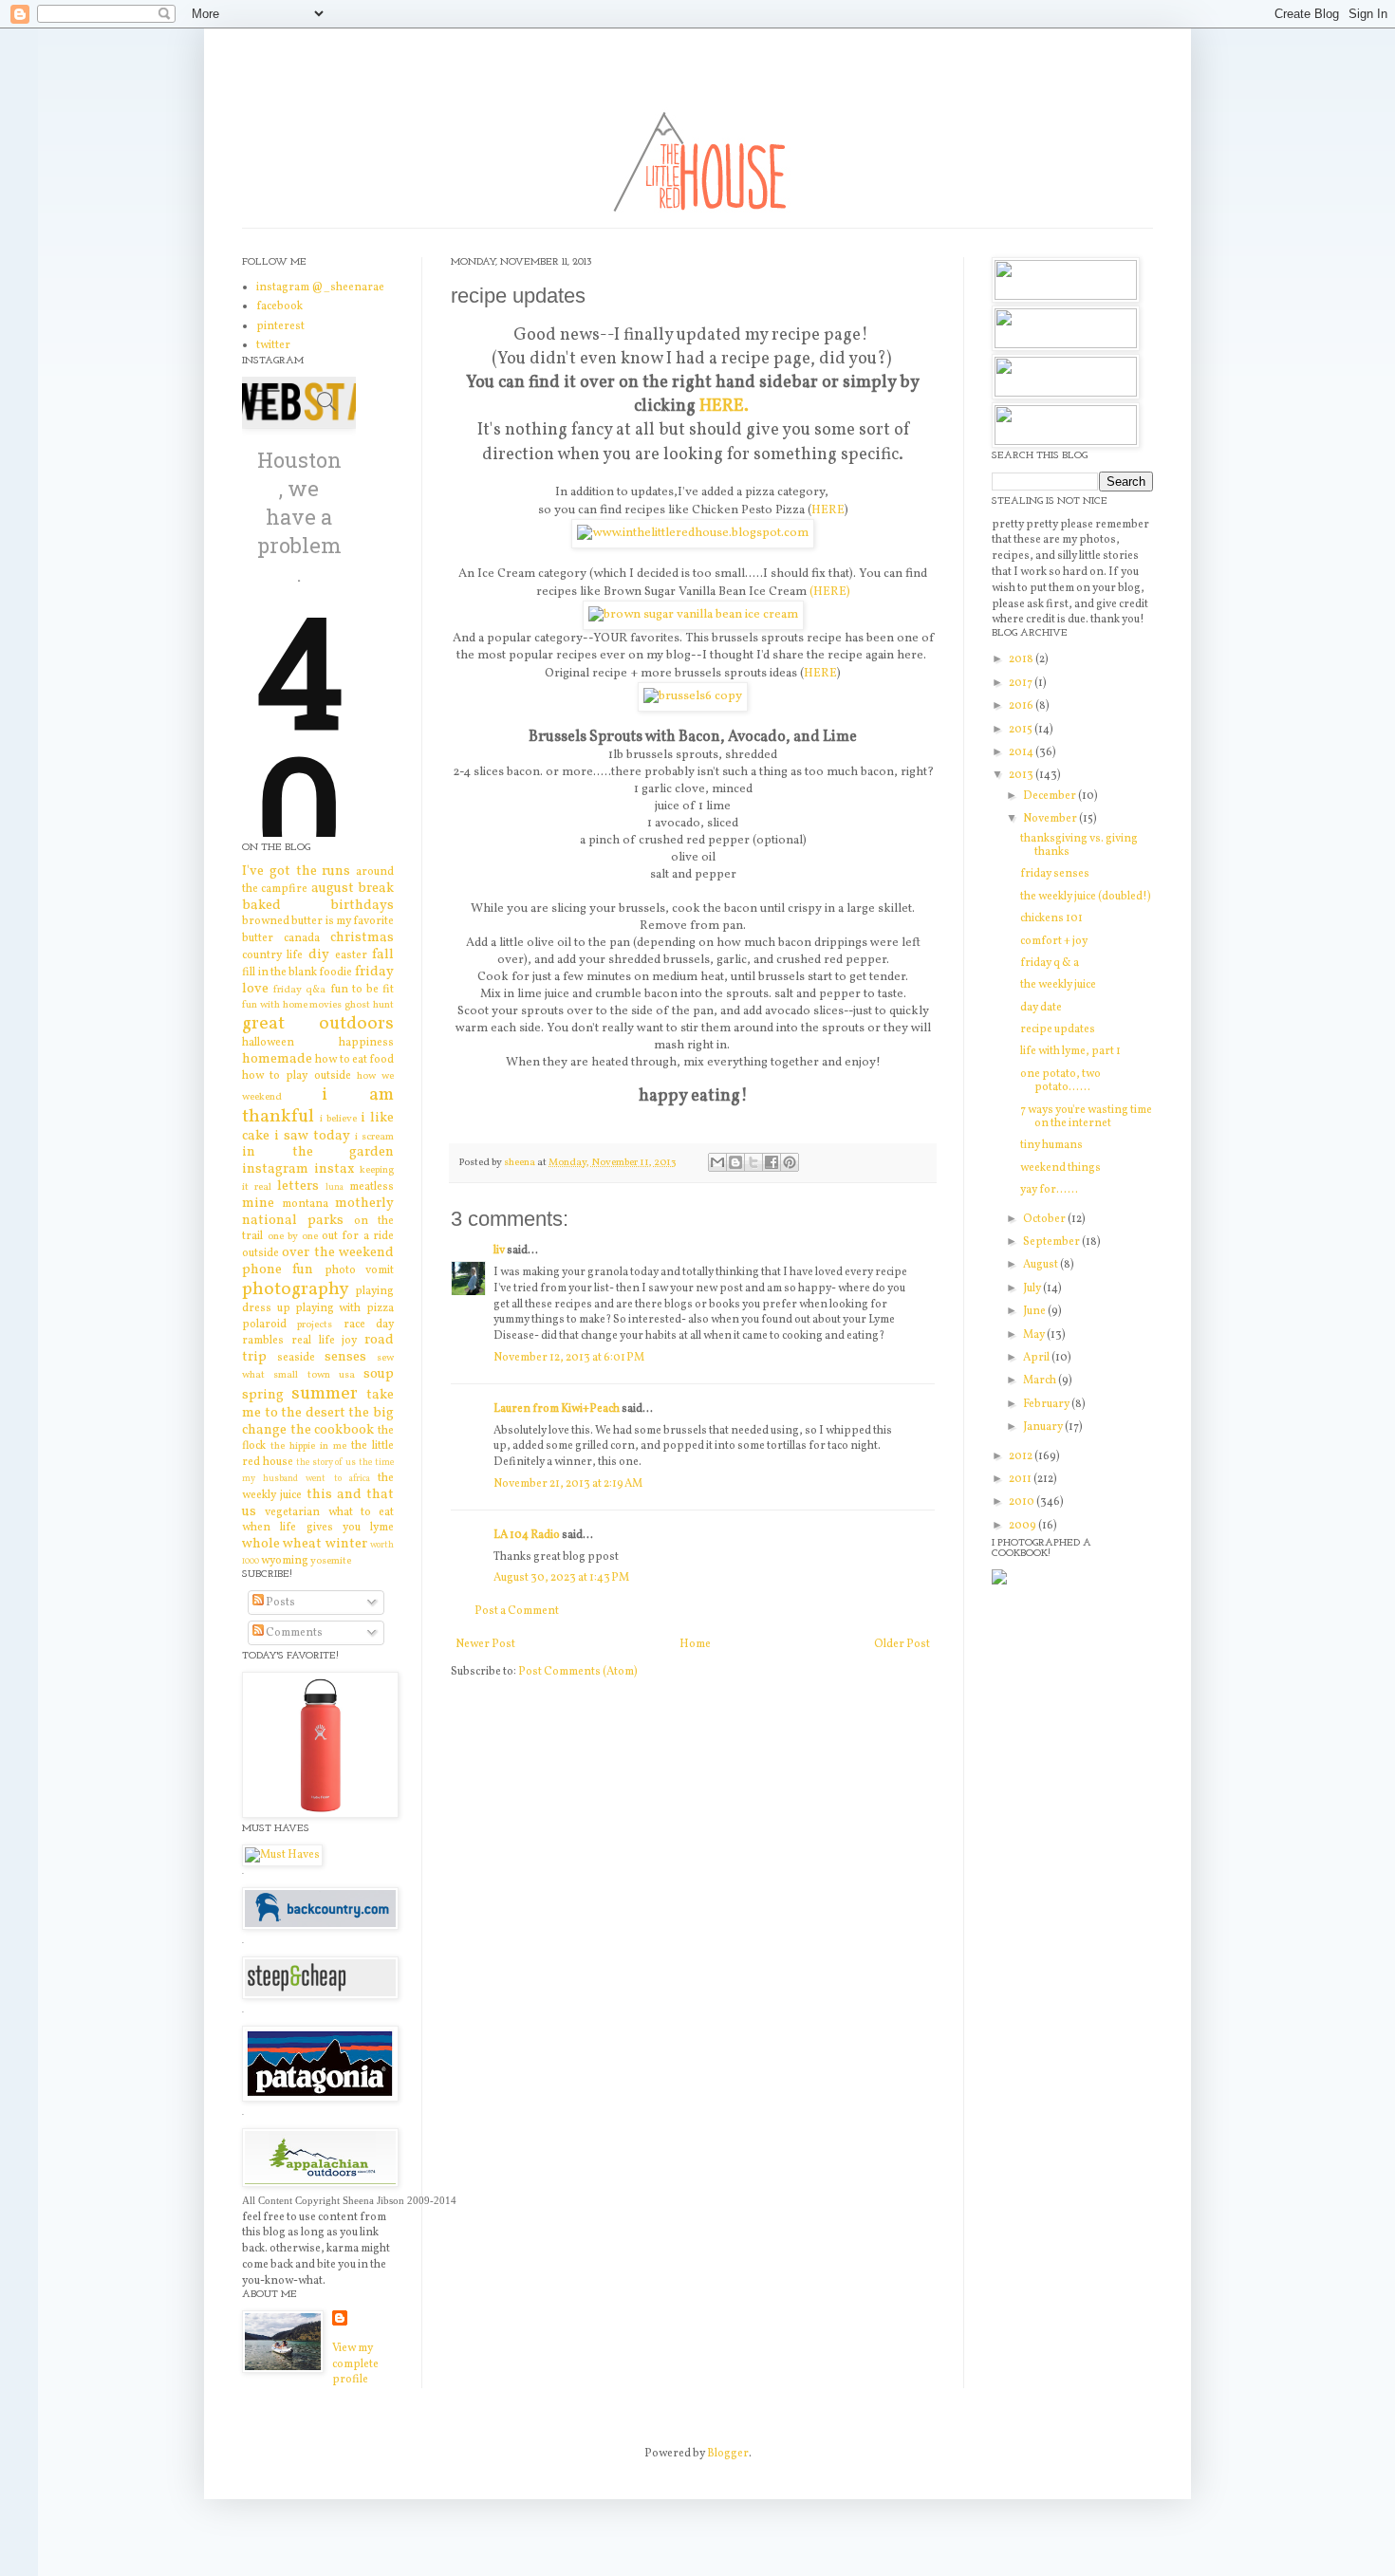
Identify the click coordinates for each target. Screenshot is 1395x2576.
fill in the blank (279, 973)
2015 (1022, 730)
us (249, 1511)
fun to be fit (362, 990)
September (1052, 1242)
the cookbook (332, 1430)
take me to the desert (317, 1404)
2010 (1023, 1502)
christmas (362, 937)
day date (1041, 1008)
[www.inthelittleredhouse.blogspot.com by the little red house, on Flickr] (693, 533)
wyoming (285, 1561)
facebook (279, 306)
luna (335, 1187)
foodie (335, 973)
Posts (279, 1603)
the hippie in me (308, 1446)
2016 (1022, 706)
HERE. (724, 407)
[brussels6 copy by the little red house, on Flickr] (693, 696)
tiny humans (1051, 1145)
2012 (1022, 1456)
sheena (521, 1163)
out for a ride (358, 1236)
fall (383, 954)
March (1041, 1381)
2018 (1022, 659)
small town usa (314, 1375)
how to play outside (296, 1076)
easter (351, 955)
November (1051, 819)
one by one (293, 1237)
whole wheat (282, 1544)
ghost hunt (369, 1005)
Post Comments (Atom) (578, 1672)
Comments (293, 1633)
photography (295, 1289)
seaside (296, 1358)
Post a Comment (517, 1611)
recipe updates (1058, 1029)
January (1044, 1427)
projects (315, 1325)
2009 (1023, 1526)
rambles (263, 1341)
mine (258, 1203)
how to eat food (354, 1060)
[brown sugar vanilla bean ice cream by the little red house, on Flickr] (693, 614)
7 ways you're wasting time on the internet (1086, 1117)
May (1035, 1335)
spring (263, 1395)
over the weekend (337, 1252)
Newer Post (485, 1644)
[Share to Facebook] (772, 1162)
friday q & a (1050, 963)
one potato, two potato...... (1060, 1081)
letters (298, 1186)
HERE (828, 510)
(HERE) (830, 592)
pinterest (280, 326)
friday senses (1055, 874)
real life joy (324, 1341)
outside (260, 1253)
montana (305, 1204)
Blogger (728, 2454)
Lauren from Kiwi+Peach (557, 1409)
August (1042, 1265)
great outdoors (317, 1024)
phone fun (278, 1269)
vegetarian (292, 1512)
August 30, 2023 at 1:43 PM (561, 1578)
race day (369, 1325)
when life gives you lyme (317, 1528)
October (1045, 1219)
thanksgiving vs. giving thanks (1079, 845)
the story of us (326, 1463)
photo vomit (359, 1270)
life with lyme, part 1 (1070, 1051)
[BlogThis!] (735, 1162)
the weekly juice (1058, 985)
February (1047, 1404)
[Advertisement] (1072, 1875)
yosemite (331, 1561)
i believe (338, 1119)
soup (379, 1374)
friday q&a (299, 990)
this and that (350, 1494)
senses (345, 1357)
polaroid (264, 1325)
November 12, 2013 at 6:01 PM (569, 1358)
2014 (1022, 752)
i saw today (312, 1136)
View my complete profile (355, 2364)
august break (353, 888)
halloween (268, 1043)
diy (319, 954)
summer (325, 1394)
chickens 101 (1051, 918)
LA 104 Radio (527, 1535)
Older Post (902, 1644)
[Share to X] (753, 1162)
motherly (364, 1203)
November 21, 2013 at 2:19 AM (568, 1484)
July (1033, 1288)
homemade (277, 1059)
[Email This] (717, 1162)
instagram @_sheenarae (320, 287)
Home (695, 1644)
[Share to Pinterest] (790, 1162)
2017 (1022, 683)
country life (272, 955)
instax (335, 1169)
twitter (273, 345)
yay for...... (1049, 1190)
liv (499, 1251)
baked (261, 905)
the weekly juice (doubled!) (1086, 897)
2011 (1021, 1479)
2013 (1022, 775)
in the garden (317, 1152)
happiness (366, 1043)
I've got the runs (296, 871)
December (1051, 796)
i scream (374, 1137)
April (1037, 1358)
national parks (293, 1220)
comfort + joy (1054, 941)
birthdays (362, 905)
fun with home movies (292, 1005)
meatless (372, 1187)
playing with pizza (344, 1308)
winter (346, 1544)
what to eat (361, 1512)
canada (302, 938)
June (1035, 1311)
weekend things (1060, 1168)
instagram (275, 1169)
